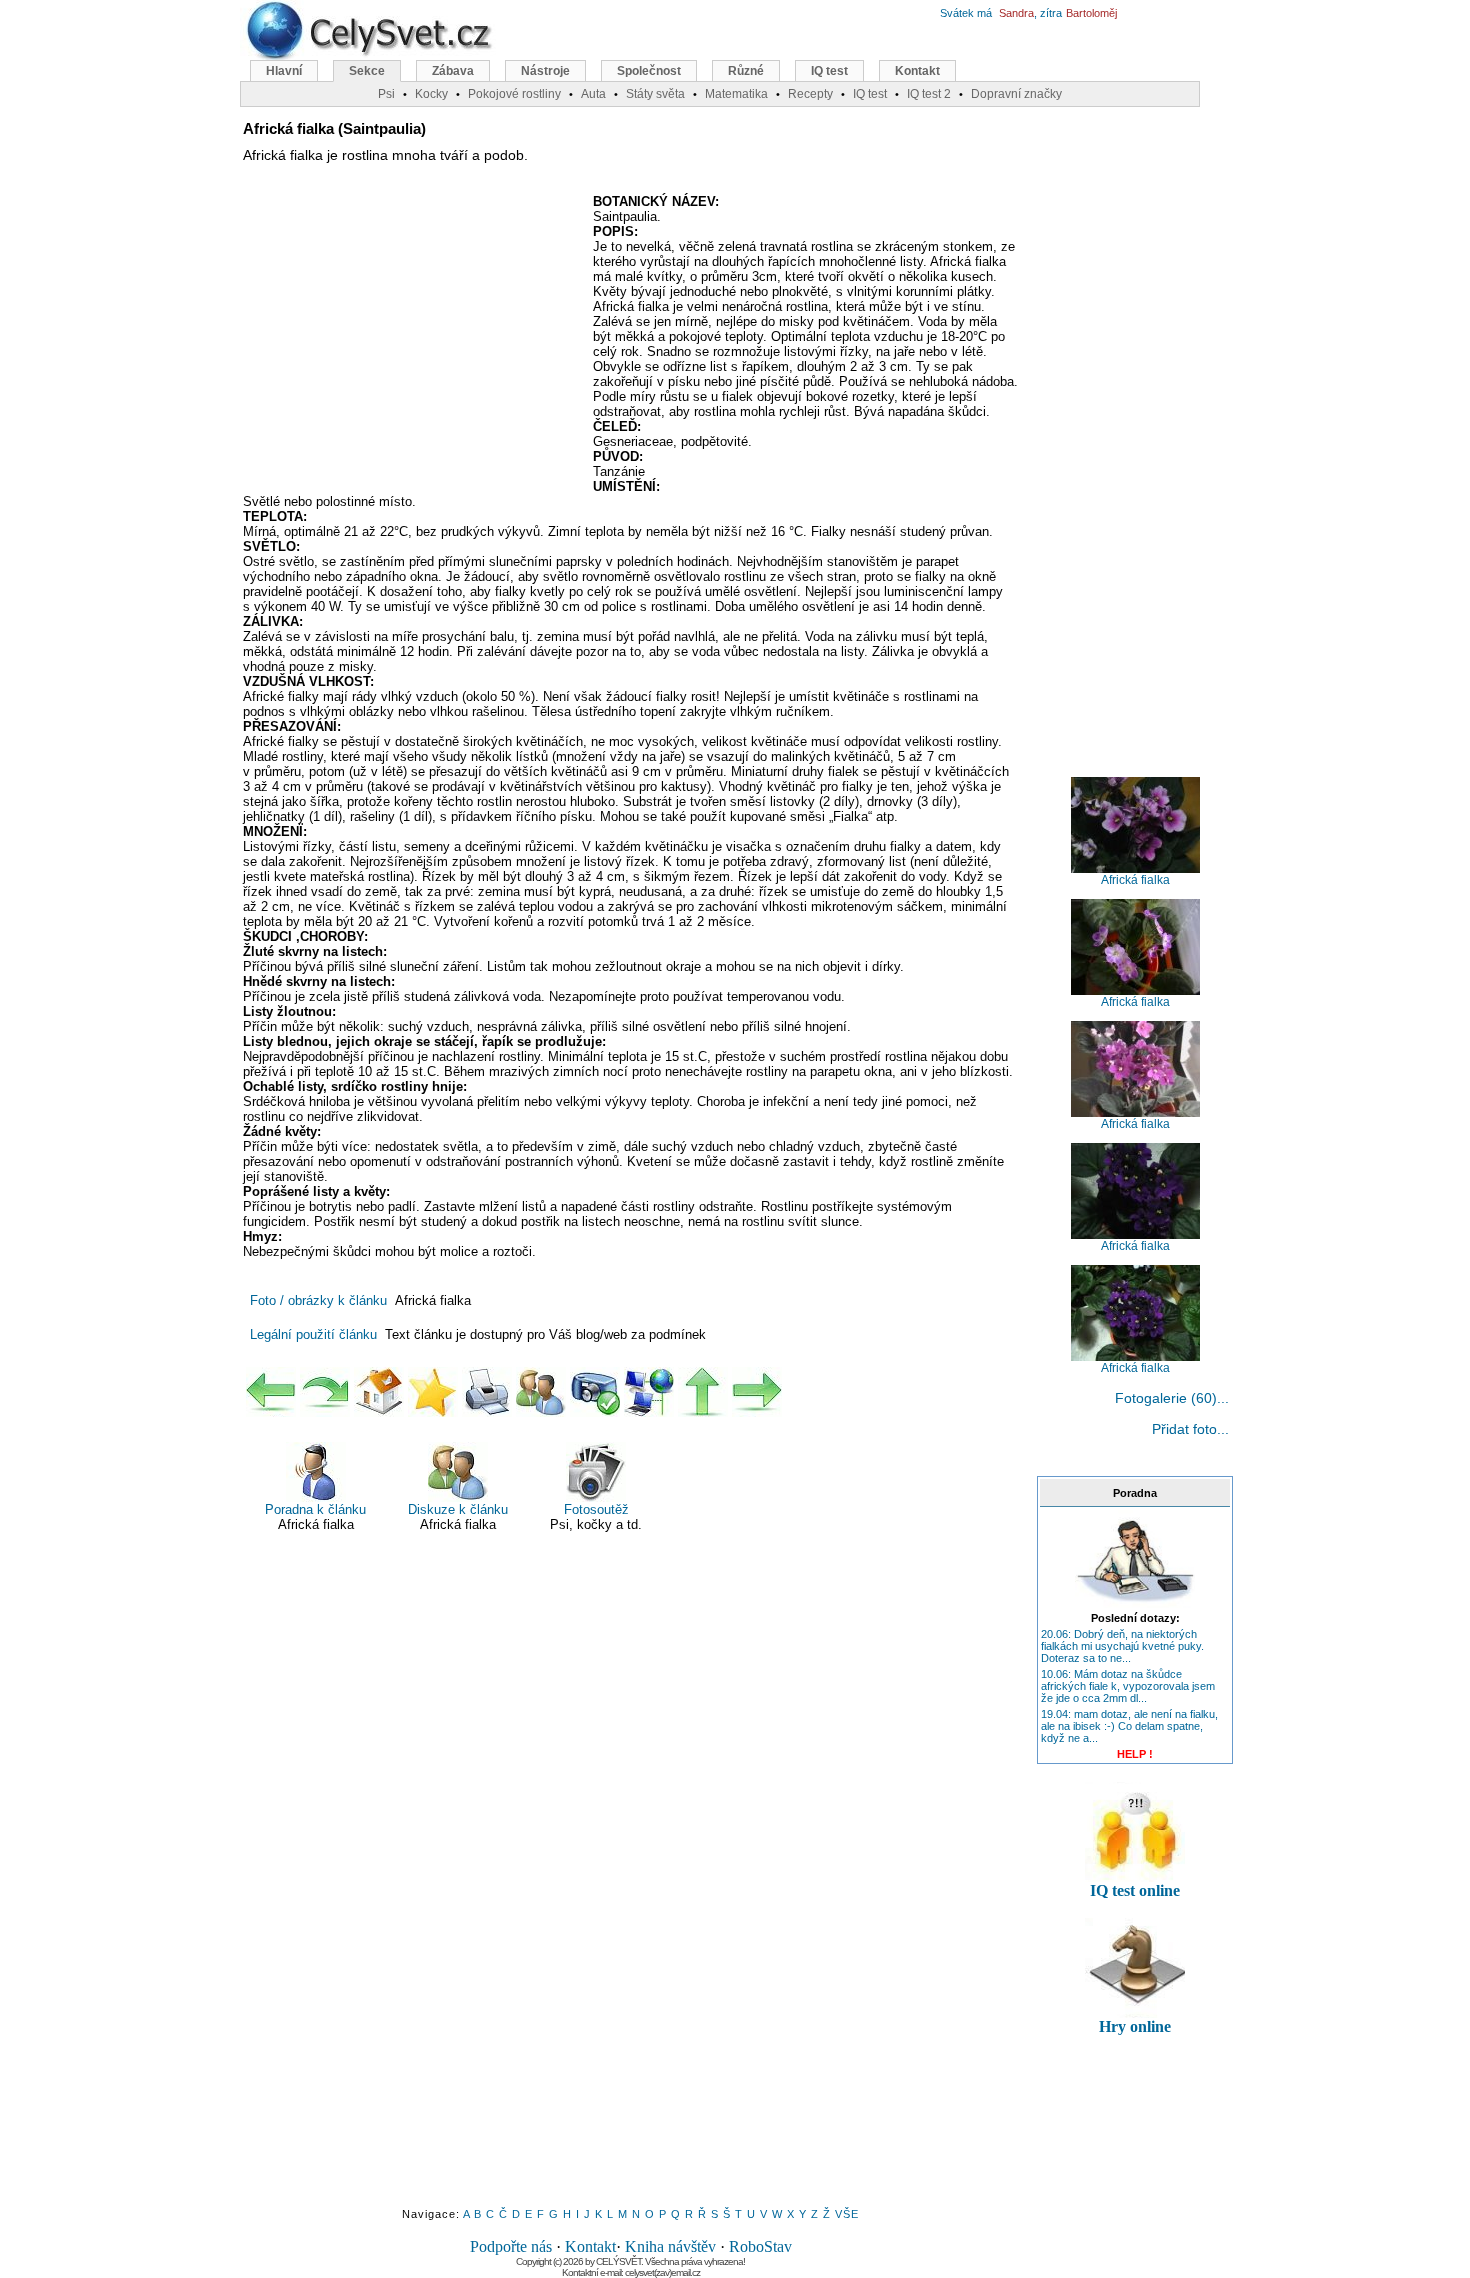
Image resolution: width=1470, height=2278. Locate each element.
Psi (386, 94)
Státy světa (655, 94)
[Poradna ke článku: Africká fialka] (1135, 1603)
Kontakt (590, 2246)
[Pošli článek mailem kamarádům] (649, 1392)
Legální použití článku (313, 1334)
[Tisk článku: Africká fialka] (487, 1392)
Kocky (431, 94)
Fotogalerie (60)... (1172, 1398)
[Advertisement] (411, 339)
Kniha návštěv (670, 2246)
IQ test (829, 71)
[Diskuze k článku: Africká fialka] (541, 1392)
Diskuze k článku (458, 1509)
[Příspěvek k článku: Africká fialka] (595, 1392)
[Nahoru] (703, 1392)
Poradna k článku (315, 1509)
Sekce (367, 71)
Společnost (649, 71)
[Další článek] (757, 1392)
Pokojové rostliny (514, 94)
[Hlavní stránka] (379, 1392)
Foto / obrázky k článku (318, 1300)
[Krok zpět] (325, 1392)
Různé (746, 71)
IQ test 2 (929, 94)
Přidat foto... (1190, 1429)
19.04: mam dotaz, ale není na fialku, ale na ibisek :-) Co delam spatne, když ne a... (1129, 1726)
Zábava (453, 71)
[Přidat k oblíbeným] (433, 1392)
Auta (593, 94)
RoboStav (760, 2246)
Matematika (736, 94)
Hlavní (284, 71)
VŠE (847, 2214)
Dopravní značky (1016, 94)
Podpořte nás (511, 2246)
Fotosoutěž (596, 1509)
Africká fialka (1135, 880)
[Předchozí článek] (271, 1392)
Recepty (810, 94)
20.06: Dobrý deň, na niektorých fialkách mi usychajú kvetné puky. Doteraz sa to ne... (1122, 1646)
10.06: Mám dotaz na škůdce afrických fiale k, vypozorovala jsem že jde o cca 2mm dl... (1128, 1686)
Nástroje (545, 71)
